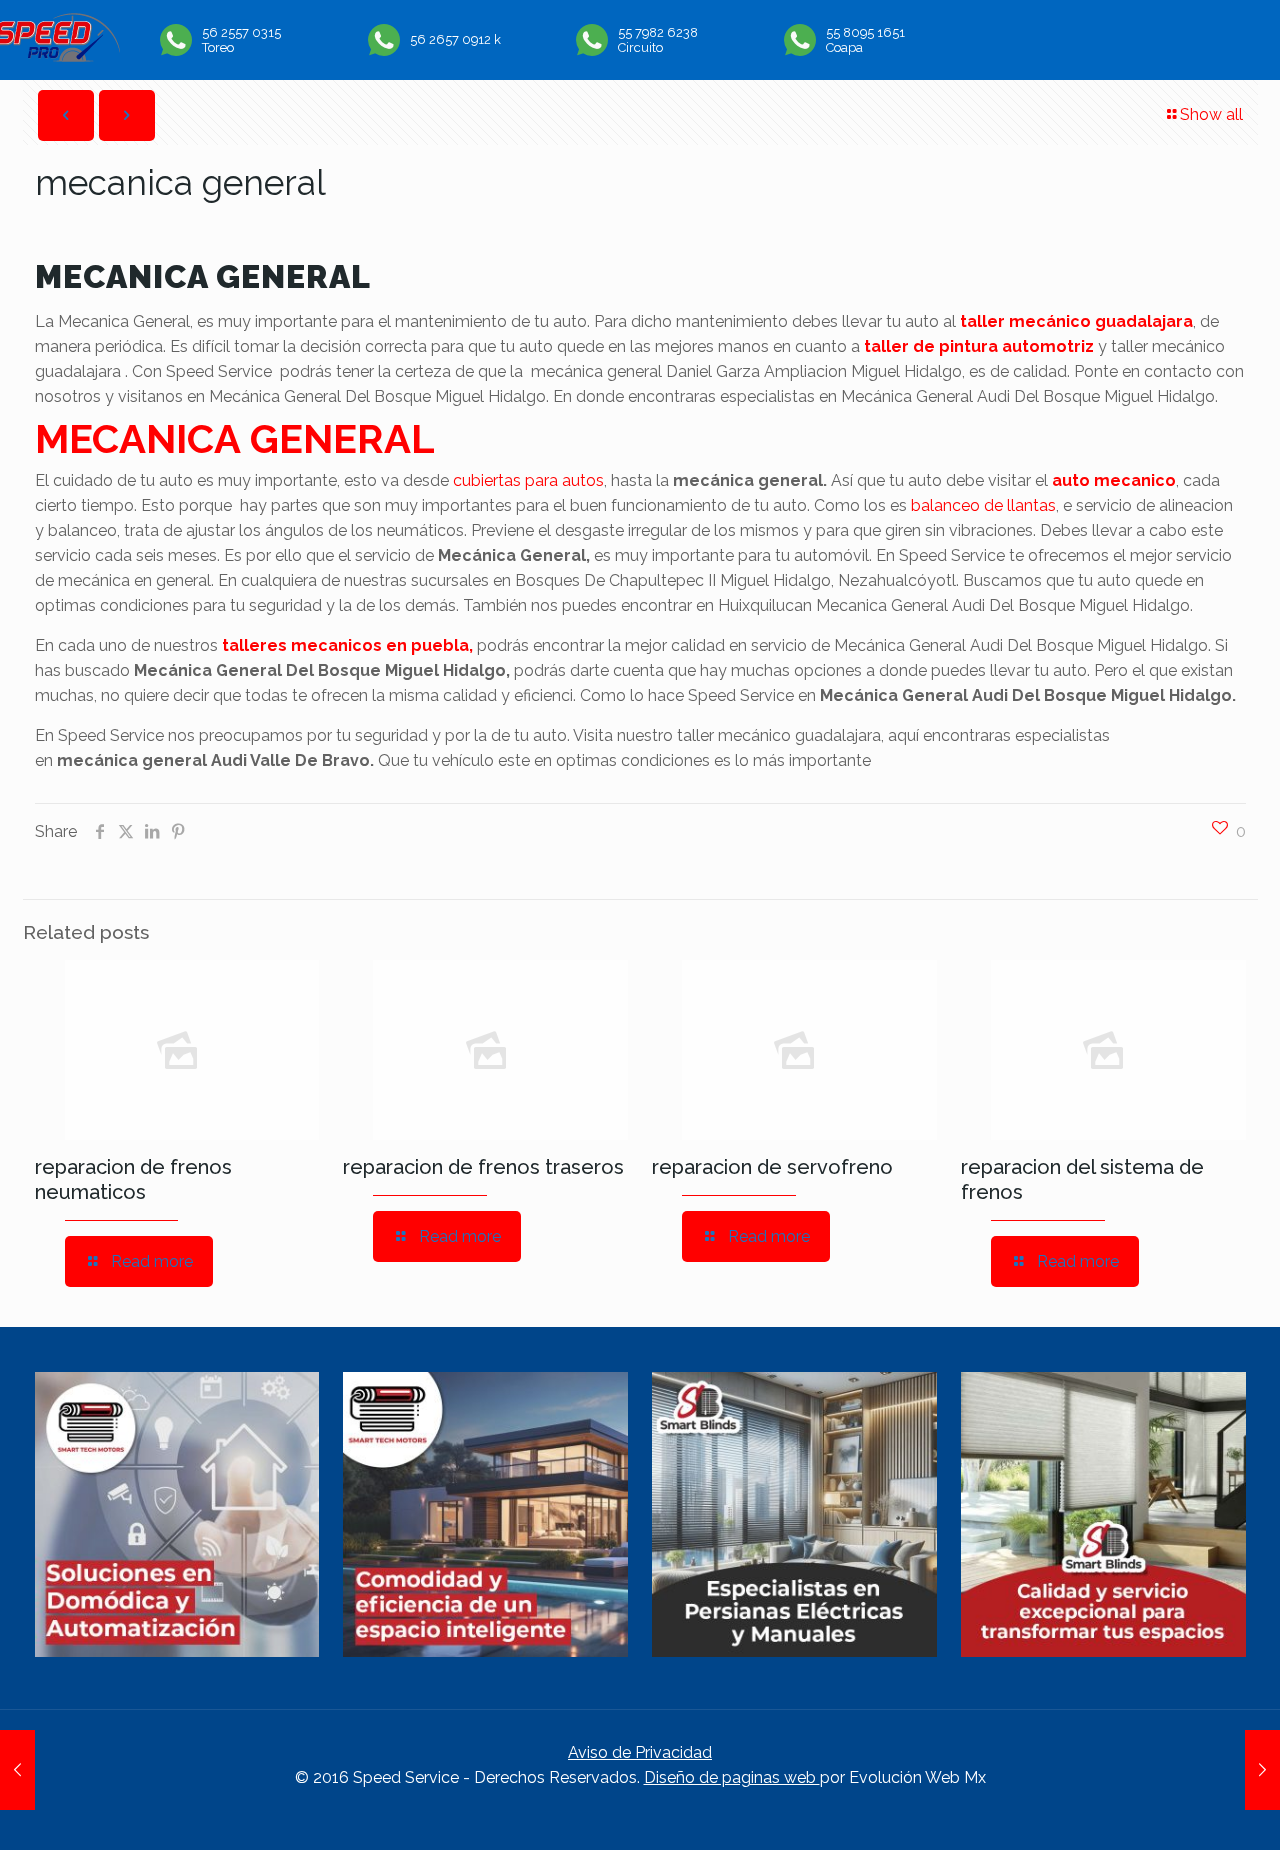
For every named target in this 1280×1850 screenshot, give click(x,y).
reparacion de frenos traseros (483, 1167)
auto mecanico (1114, 480)
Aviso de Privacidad (640, 1752)
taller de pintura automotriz (979, 346)
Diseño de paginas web (732, 1777)
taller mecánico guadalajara (1076, 321)
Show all (1211, 114)
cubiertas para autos (528, 480)
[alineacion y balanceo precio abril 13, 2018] (17, 1770)
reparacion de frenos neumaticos (133, 1179)
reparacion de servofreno (772, 1167)
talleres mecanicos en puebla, (347, 645)
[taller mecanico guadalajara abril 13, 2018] (1262, 1770)
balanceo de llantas (983, 505)
